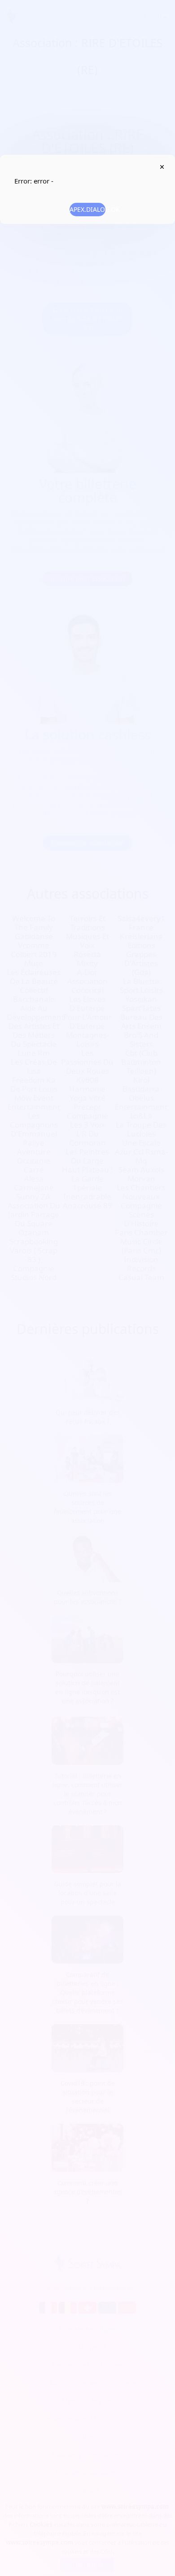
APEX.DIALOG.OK (87, 209)
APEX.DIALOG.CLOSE (162, 167)
